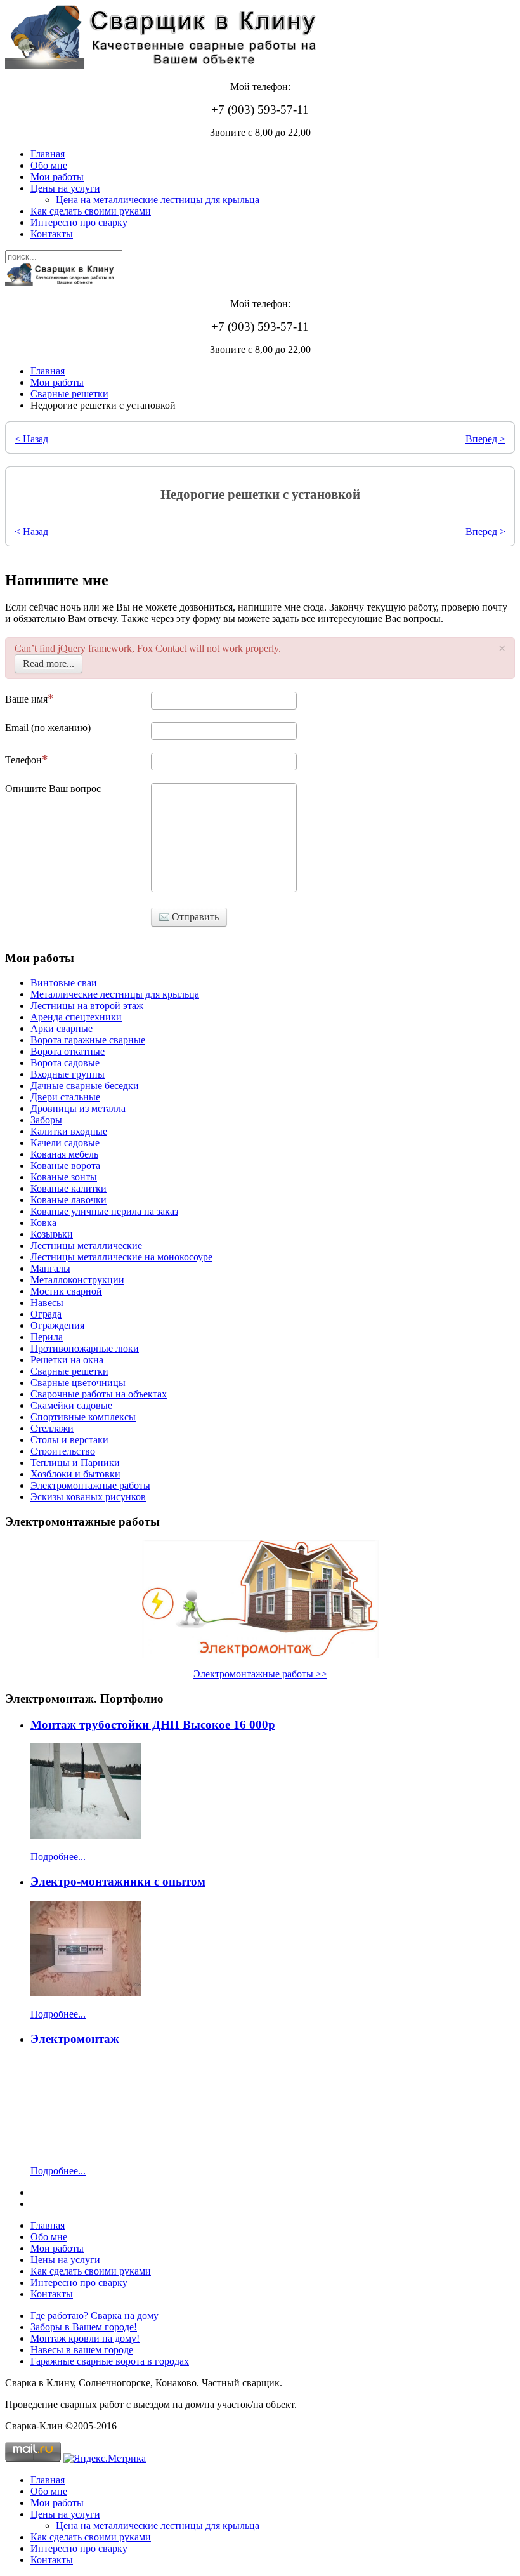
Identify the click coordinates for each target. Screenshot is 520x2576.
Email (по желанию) (48, 728)
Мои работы (57, 177)
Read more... (49, 664)
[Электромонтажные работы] (260, 1599)
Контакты (52, 234)
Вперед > (485, 439)
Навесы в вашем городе (82, 2350)
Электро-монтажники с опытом (118, 1881)
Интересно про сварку (79, 222)
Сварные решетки (69, 394)
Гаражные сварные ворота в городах (110, 2361)
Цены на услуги (65, 188)
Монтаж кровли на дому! (85, 2338)
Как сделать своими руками (91, 211)
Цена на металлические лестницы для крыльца (158, 200)
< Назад (31, 439)
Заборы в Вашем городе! (84, 2327)
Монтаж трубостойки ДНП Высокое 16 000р (153, 1725)
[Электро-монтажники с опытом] (86, 1992)
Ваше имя (26, 699)
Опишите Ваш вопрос (53, 789)
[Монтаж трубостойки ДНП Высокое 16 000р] (86, 1835)
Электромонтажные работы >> (260, 1674)
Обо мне (49, 165)
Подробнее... (58, 1857)
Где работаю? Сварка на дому (94, 2315)
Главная (48, 154)
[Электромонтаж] (86, 2149)
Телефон (23, 760)
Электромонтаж (75, 2039)
